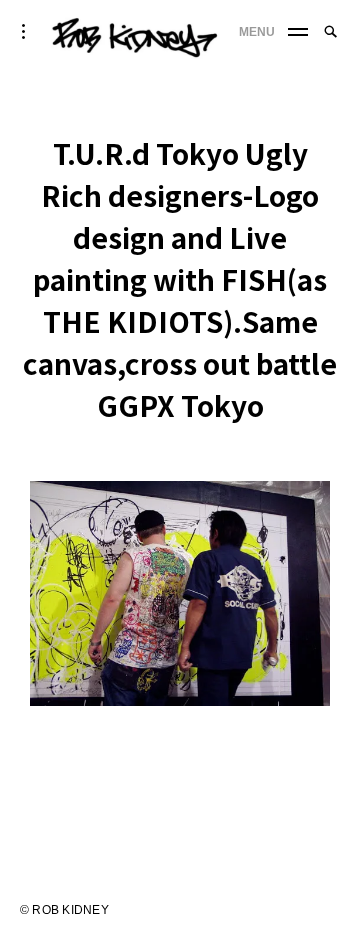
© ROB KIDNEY (64, 910)
